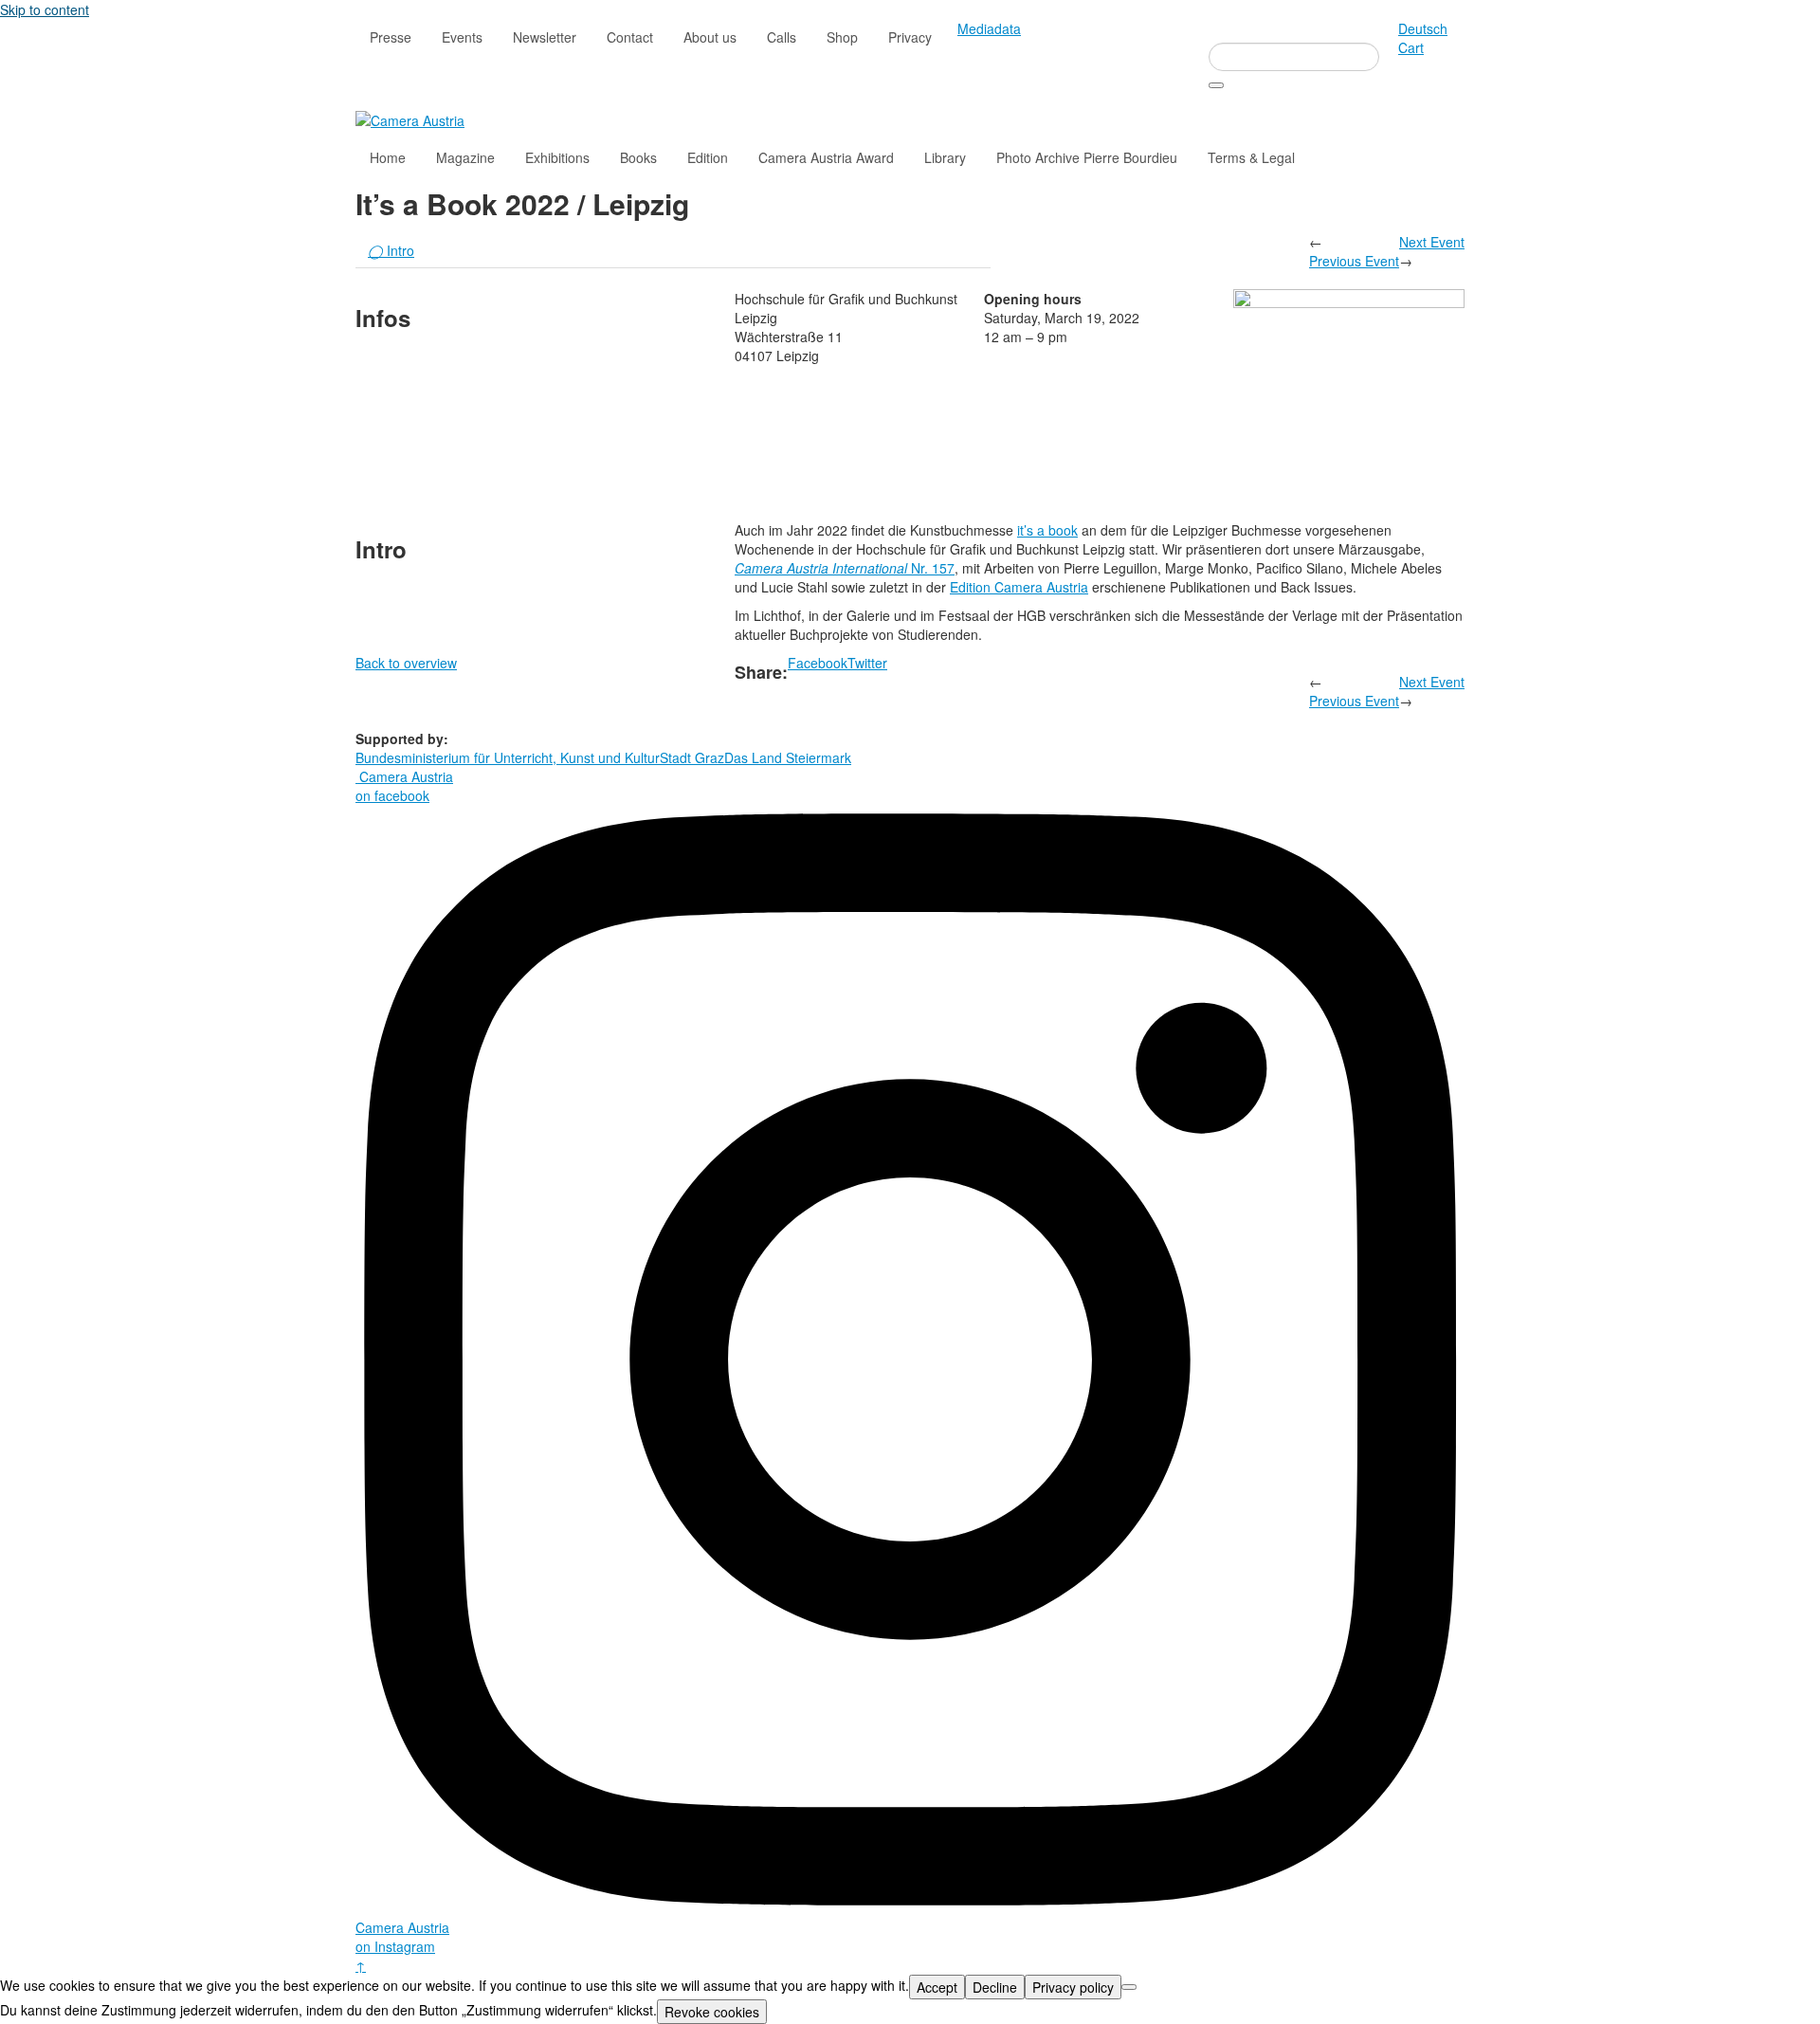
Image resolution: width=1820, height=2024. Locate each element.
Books (638, 157)
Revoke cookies (712, 2012)
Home (388, 157)
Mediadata (989, 28)
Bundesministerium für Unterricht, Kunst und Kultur (508, 757)
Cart (1411, 47)
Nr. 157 (845, 568)
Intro (391, 250)
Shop (842, 37)
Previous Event (1354, 261)
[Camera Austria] (410, 119)
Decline (995, 1987)
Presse (391, 37)
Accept (937, 1987)
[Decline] (1129, 1987)
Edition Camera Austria (1019, 587)
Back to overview (406, 663)
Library (945, 157)
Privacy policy (1073, 1987)
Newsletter (545, 37)
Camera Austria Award (826, 157)
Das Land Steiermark (788, 757)
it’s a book (1047, 530)
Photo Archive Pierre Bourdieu (1087, 157)
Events (462, 37)
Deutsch (1423, 28)
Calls (782, 37)
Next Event (1432, 242)
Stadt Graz (692, 757)
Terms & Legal (1251, 157)
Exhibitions (557, 157)
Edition (708, 157)
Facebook (818, 663)
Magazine (465, 157)
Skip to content (45, 9)
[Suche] (1216, 85)
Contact (630, 37)
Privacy (910, 37)
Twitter (867, 663)
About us (710, 37)
